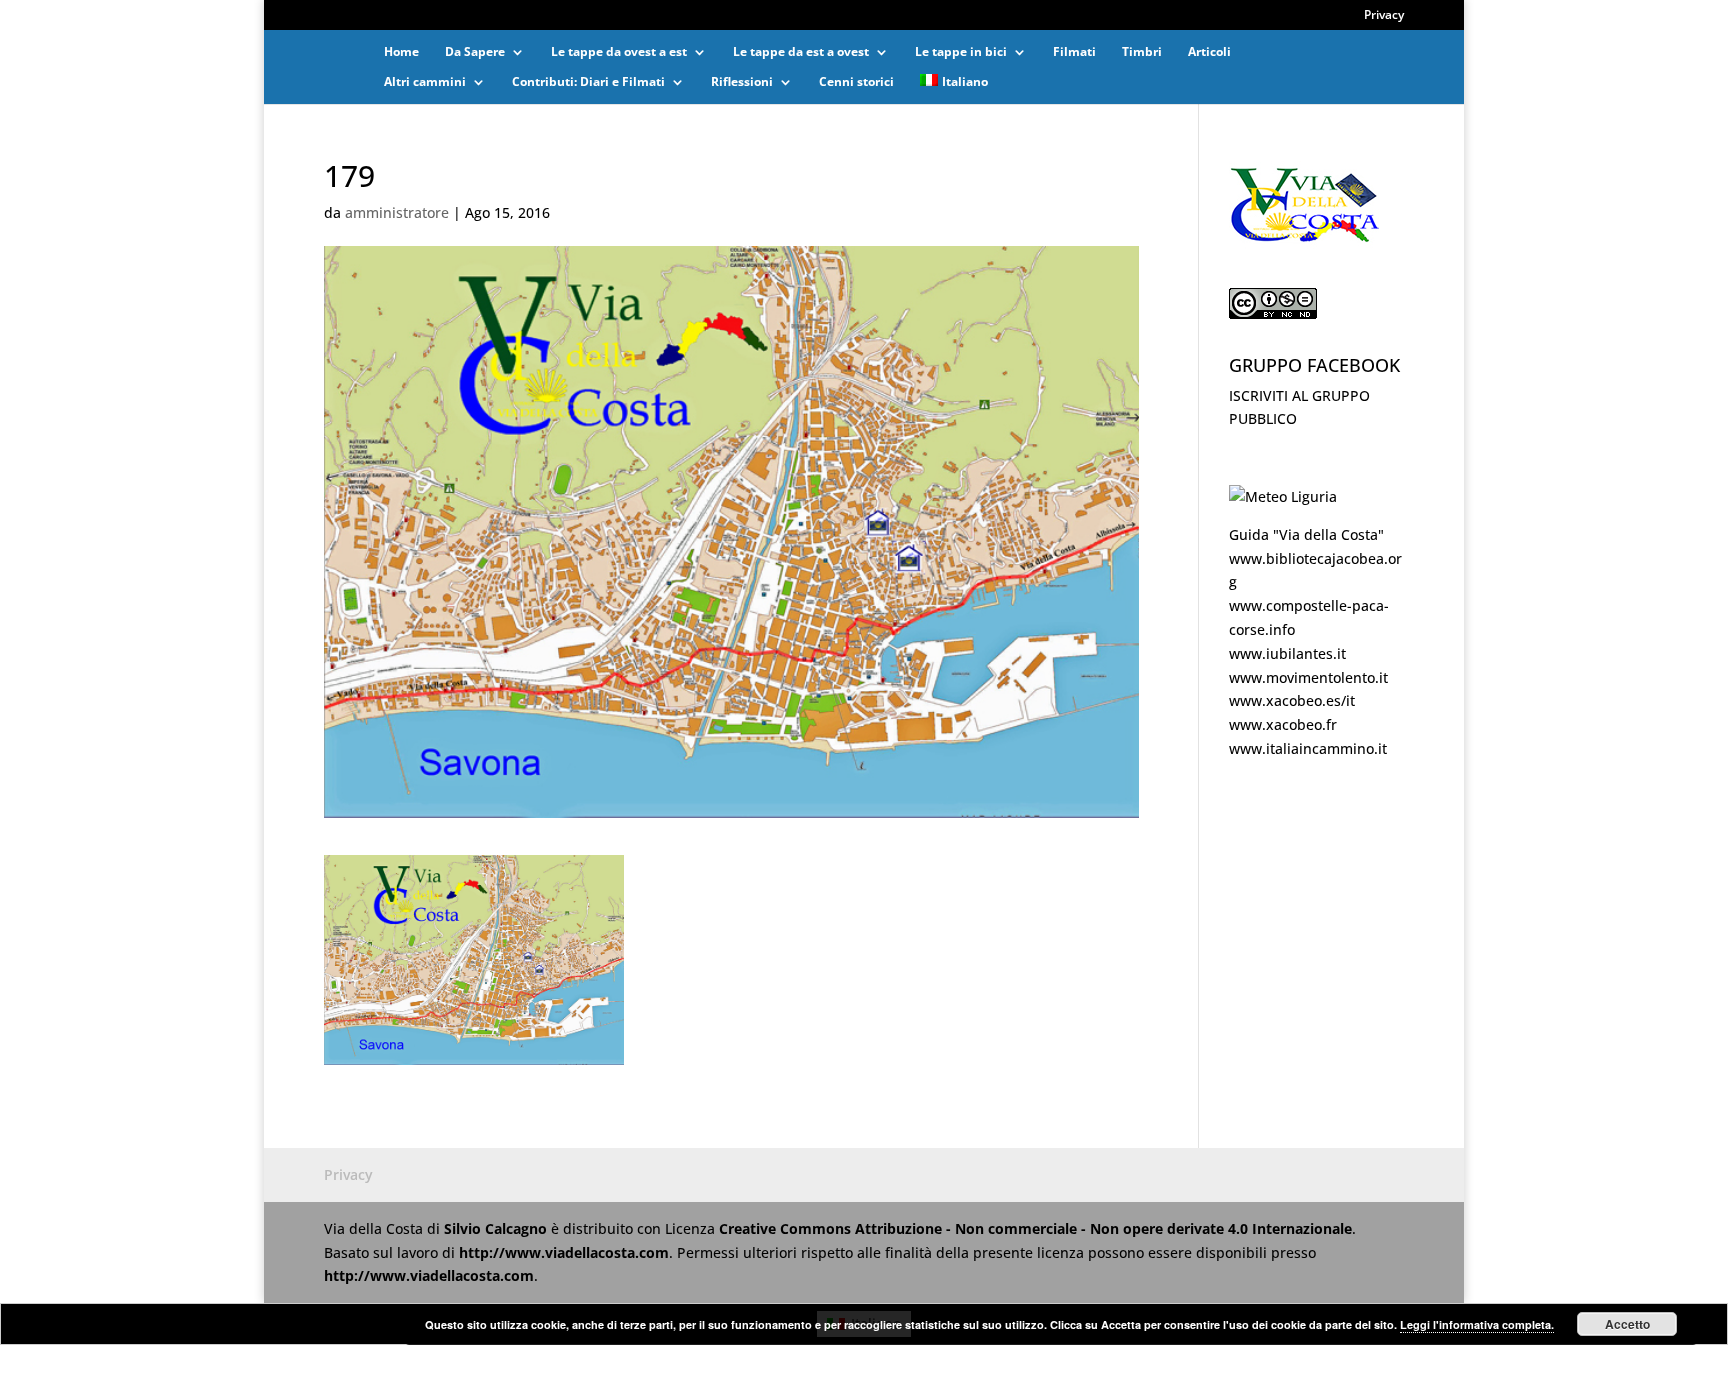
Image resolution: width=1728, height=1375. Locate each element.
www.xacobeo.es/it (1292, 700)
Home (401, 52)
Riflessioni (742, 82)
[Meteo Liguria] (1283, 496)
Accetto (1627, 1324)
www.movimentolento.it (1308, 677)
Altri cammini (425, 82)
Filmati (1074, 52)
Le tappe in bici (961, 52)
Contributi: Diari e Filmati (588, 82)
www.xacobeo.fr (1283, 724)
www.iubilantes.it (1287, 653)
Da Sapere (475, 52)
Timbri (1142, 52)
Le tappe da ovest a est (619, 52)
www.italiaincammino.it (1308, 748)
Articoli (1209, 52)
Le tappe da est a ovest (801, 52)
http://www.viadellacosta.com (564, 1252)
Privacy (1384, 16)
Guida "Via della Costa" (1306, 534)
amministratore (397, 212)
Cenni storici (856, 82)
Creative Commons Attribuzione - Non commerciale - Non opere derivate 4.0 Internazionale (1035, 1228)
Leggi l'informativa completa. (1477, 1324)
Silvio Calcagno (497, 1228)
